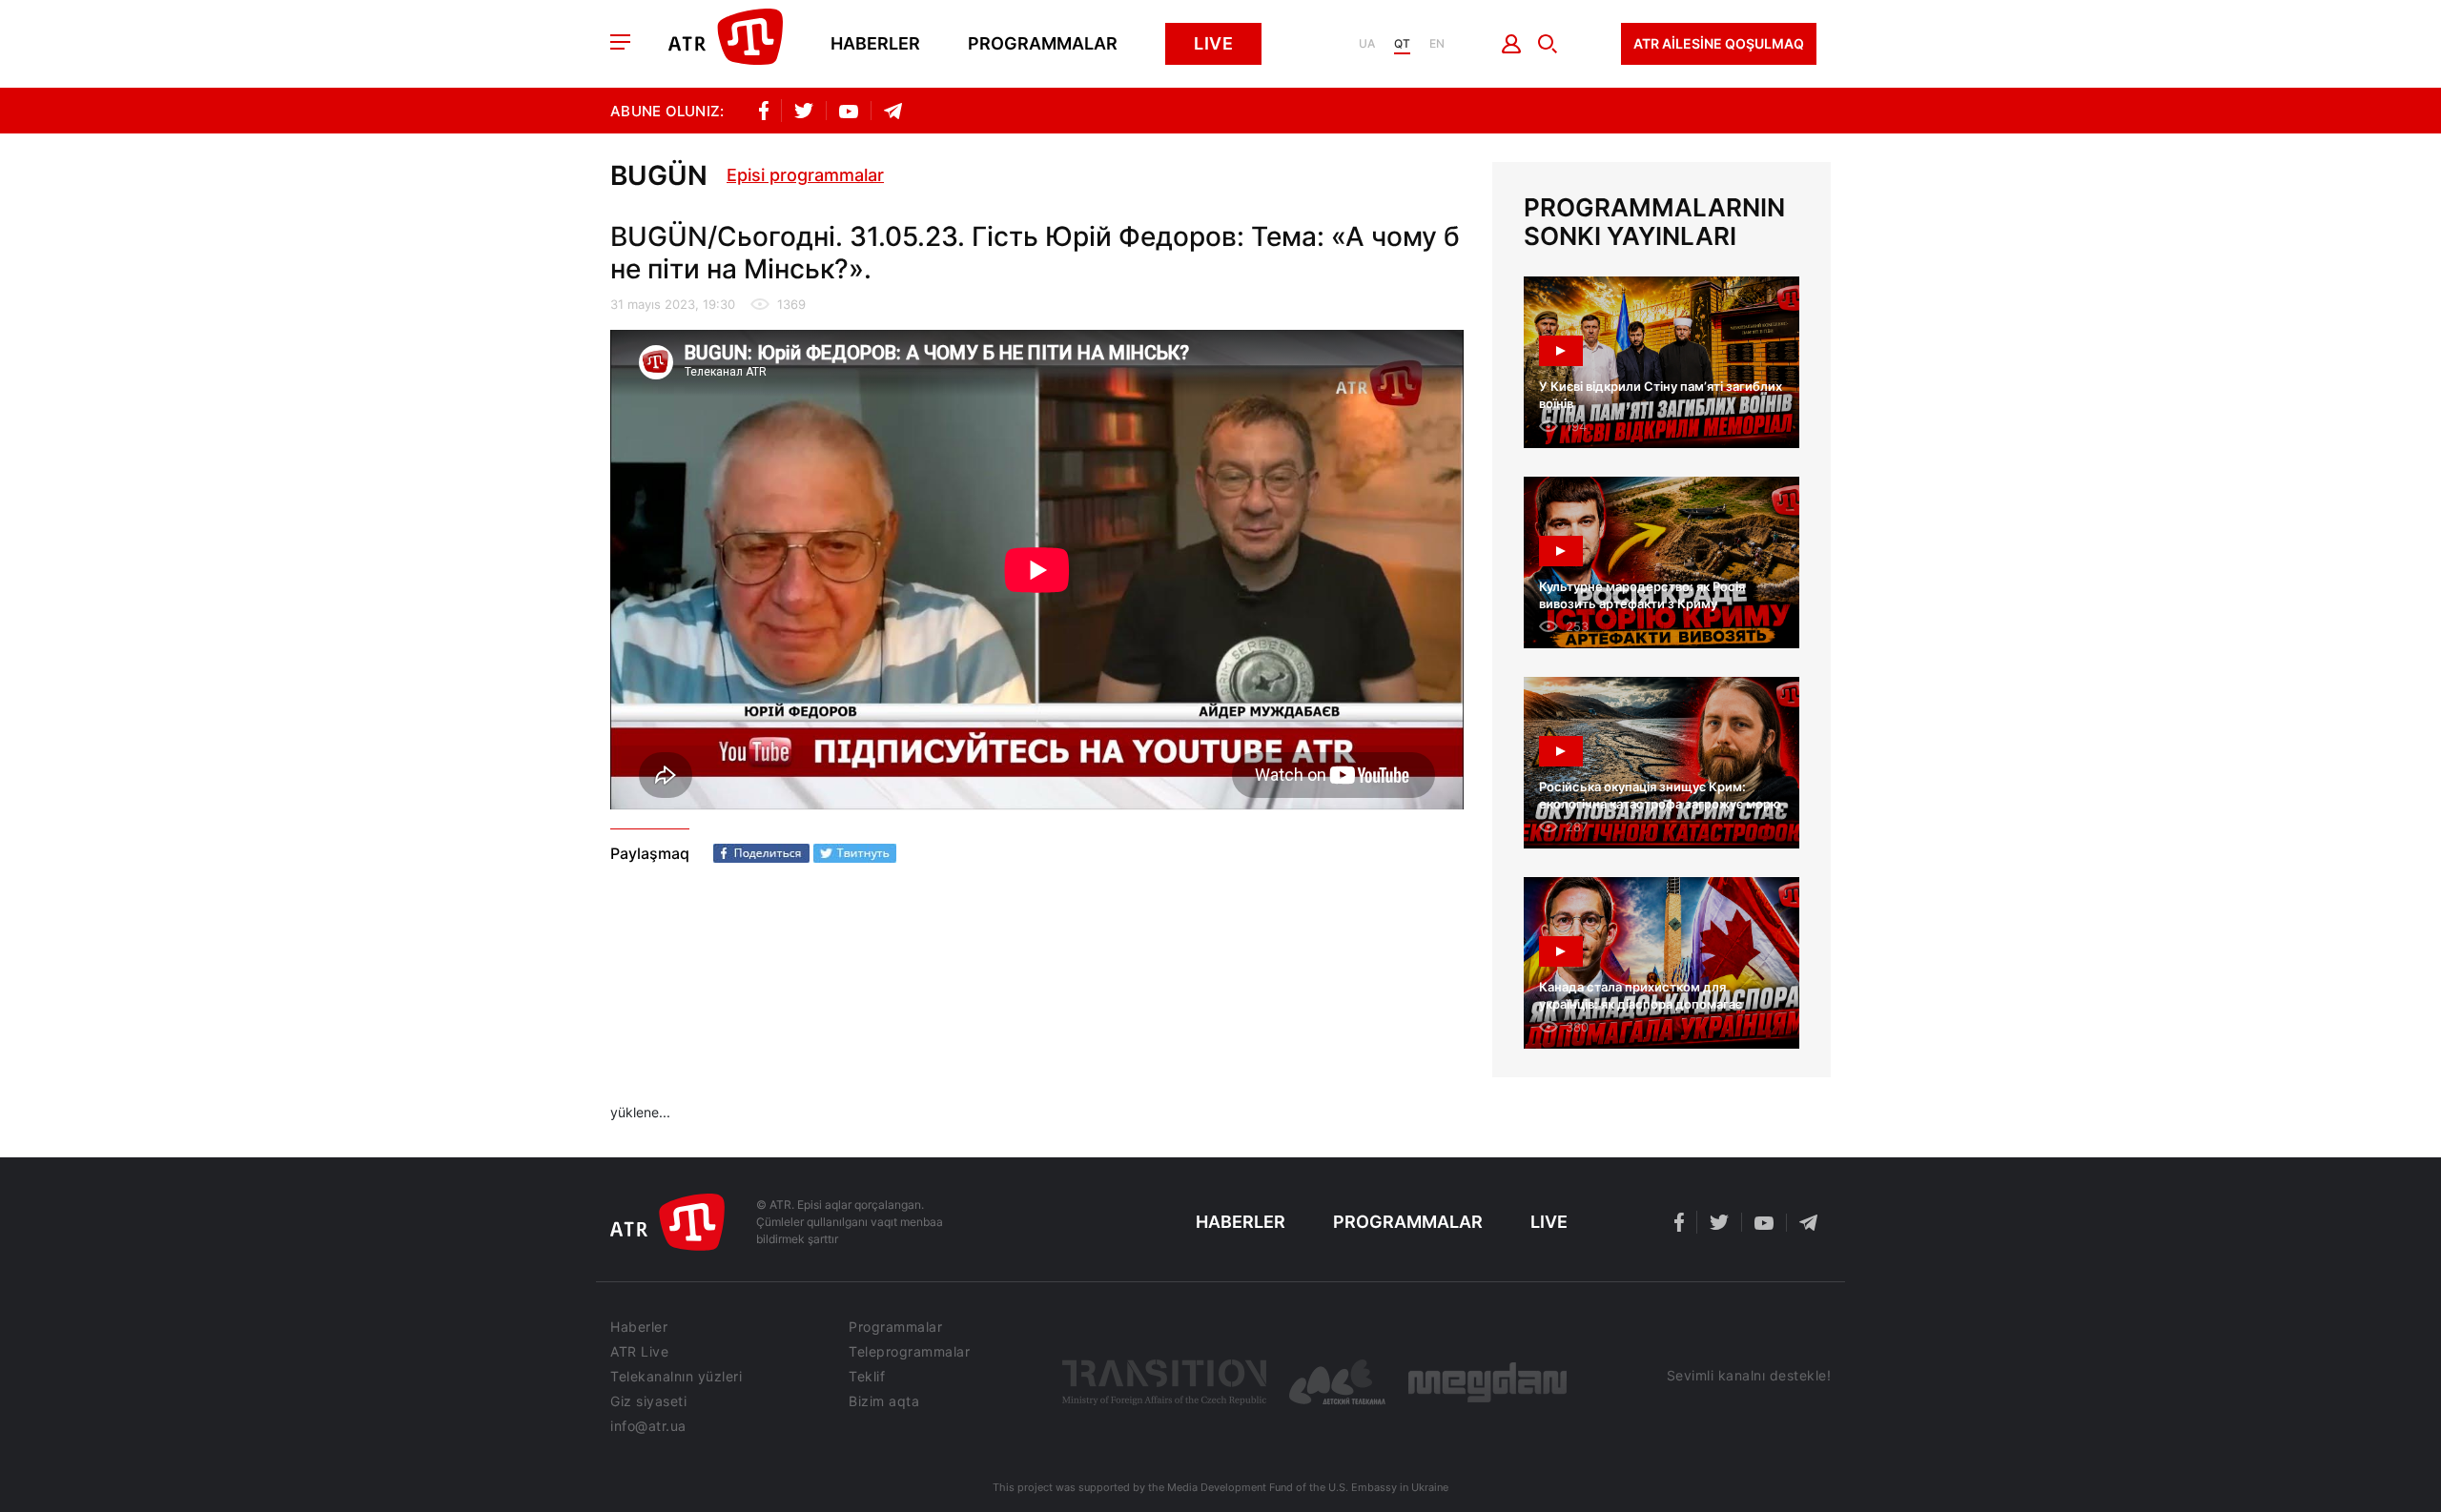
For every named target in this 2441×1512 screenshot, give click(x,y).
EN (1437, 44)
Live (1213, 43)
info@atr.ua (648, 1426)
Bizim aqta (884, 1401)
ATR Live (639, 1352)
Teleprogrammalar (909, 1352)
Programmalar (1043, 44)
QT (1402, 44)
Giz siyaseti (648, 1401)
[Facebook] (761, 853)
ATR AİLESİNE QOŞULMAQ (1719, 43)
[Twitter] (855, 853)
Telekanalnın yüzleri (676, 1377)
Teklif (867, 1377)
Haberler (875, 44)
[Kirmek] (1512, 44)
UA (1367, 44)
